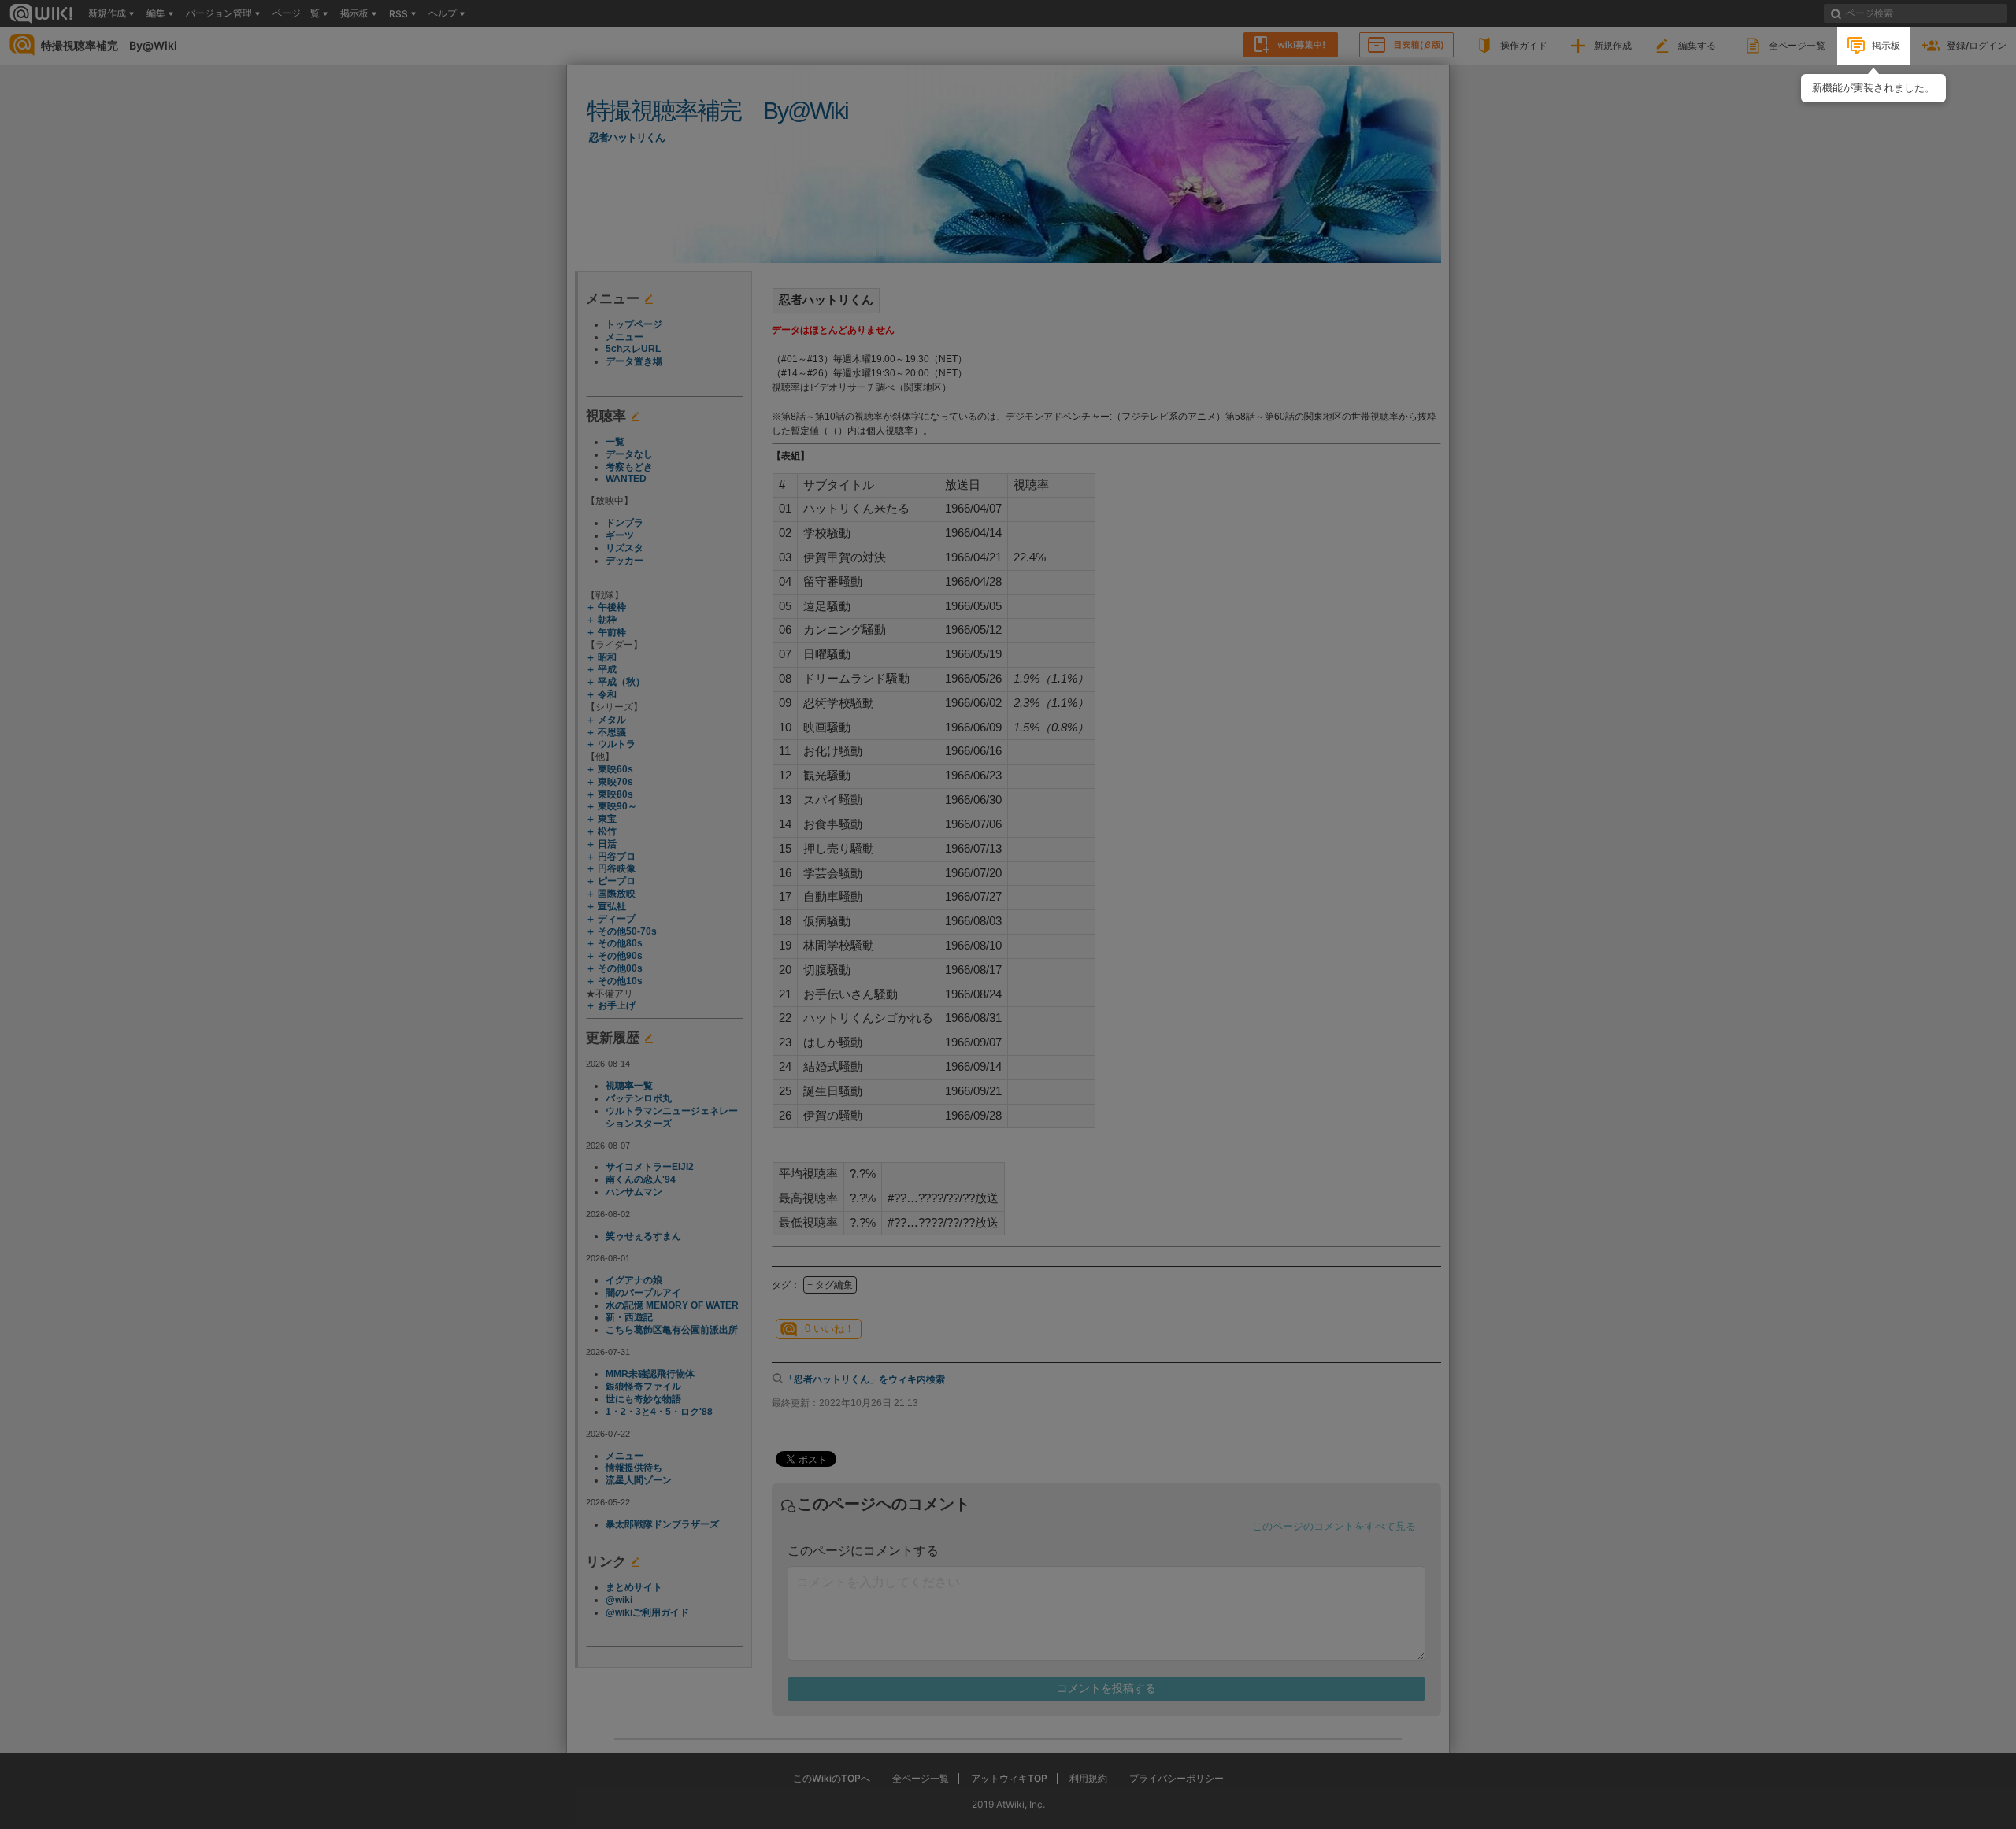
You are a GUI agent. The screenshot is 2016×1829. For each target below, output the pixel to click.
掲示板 (1886, 45)
